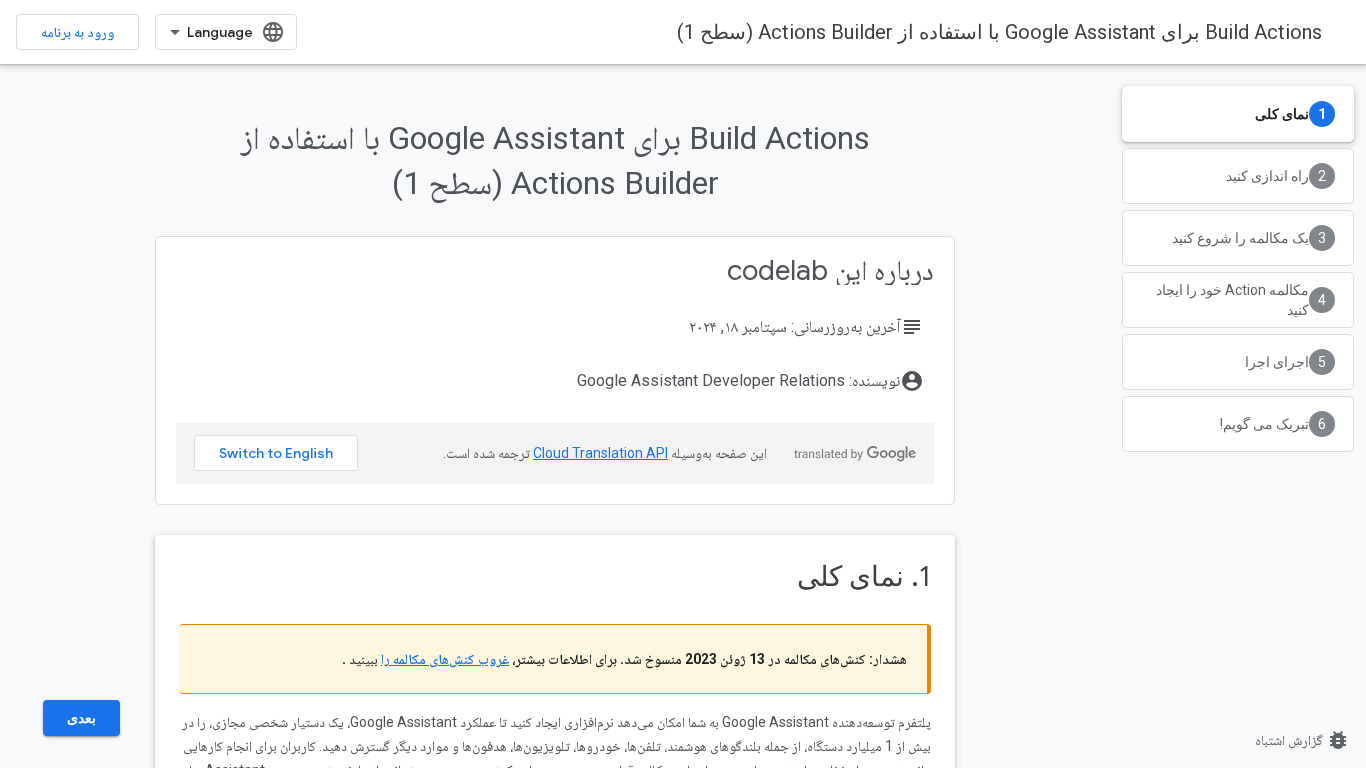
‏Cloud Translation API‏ (600, 453)
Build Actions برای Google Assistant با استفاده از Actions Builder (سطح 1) (999, 32)
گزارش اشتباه (1302, 740)
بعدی (81, 718)
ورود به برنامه (77, 32)
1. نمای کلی (864, 576)
